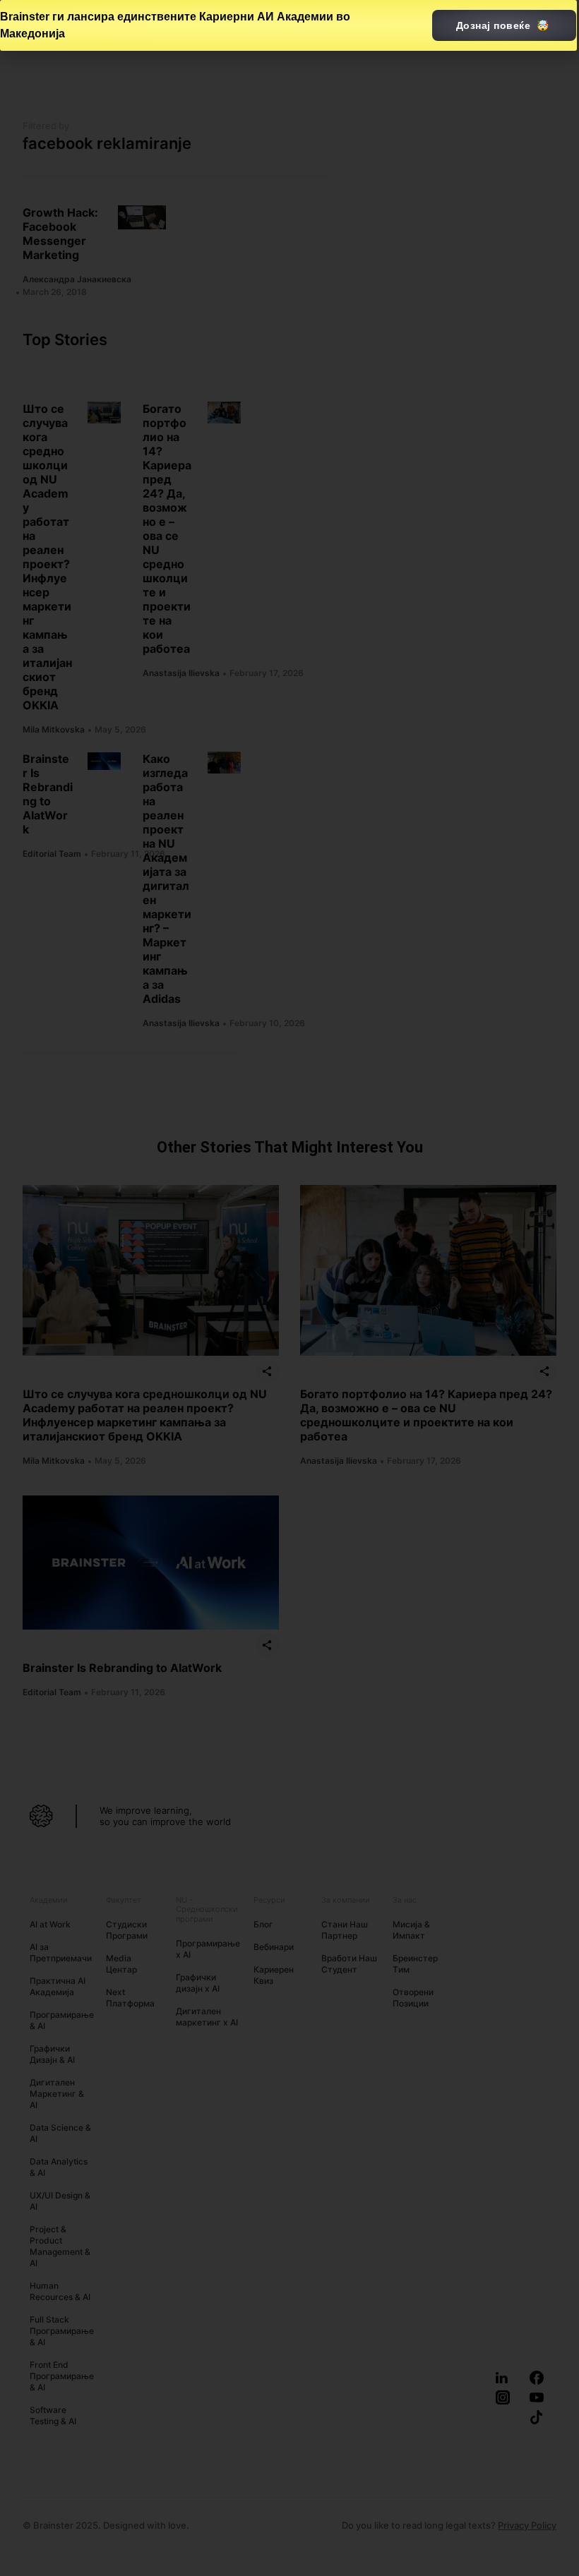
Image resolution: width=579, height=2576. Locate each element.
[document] (289, 1288)
